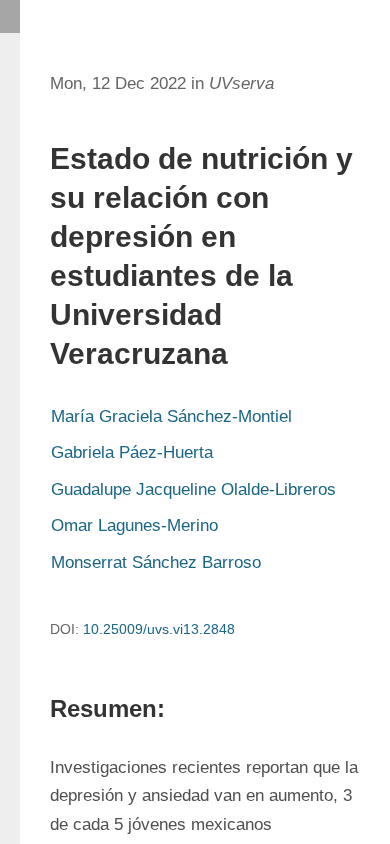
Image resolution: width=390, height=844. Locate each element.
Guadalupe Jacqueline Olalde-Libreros (193, 489)
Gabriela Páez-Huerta (132, 452)
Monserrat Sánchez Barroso (156, 562)
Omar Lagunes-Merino (134, 525)
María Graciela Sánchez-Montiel (171, 416)
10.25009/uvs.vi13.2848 (159, 629)
